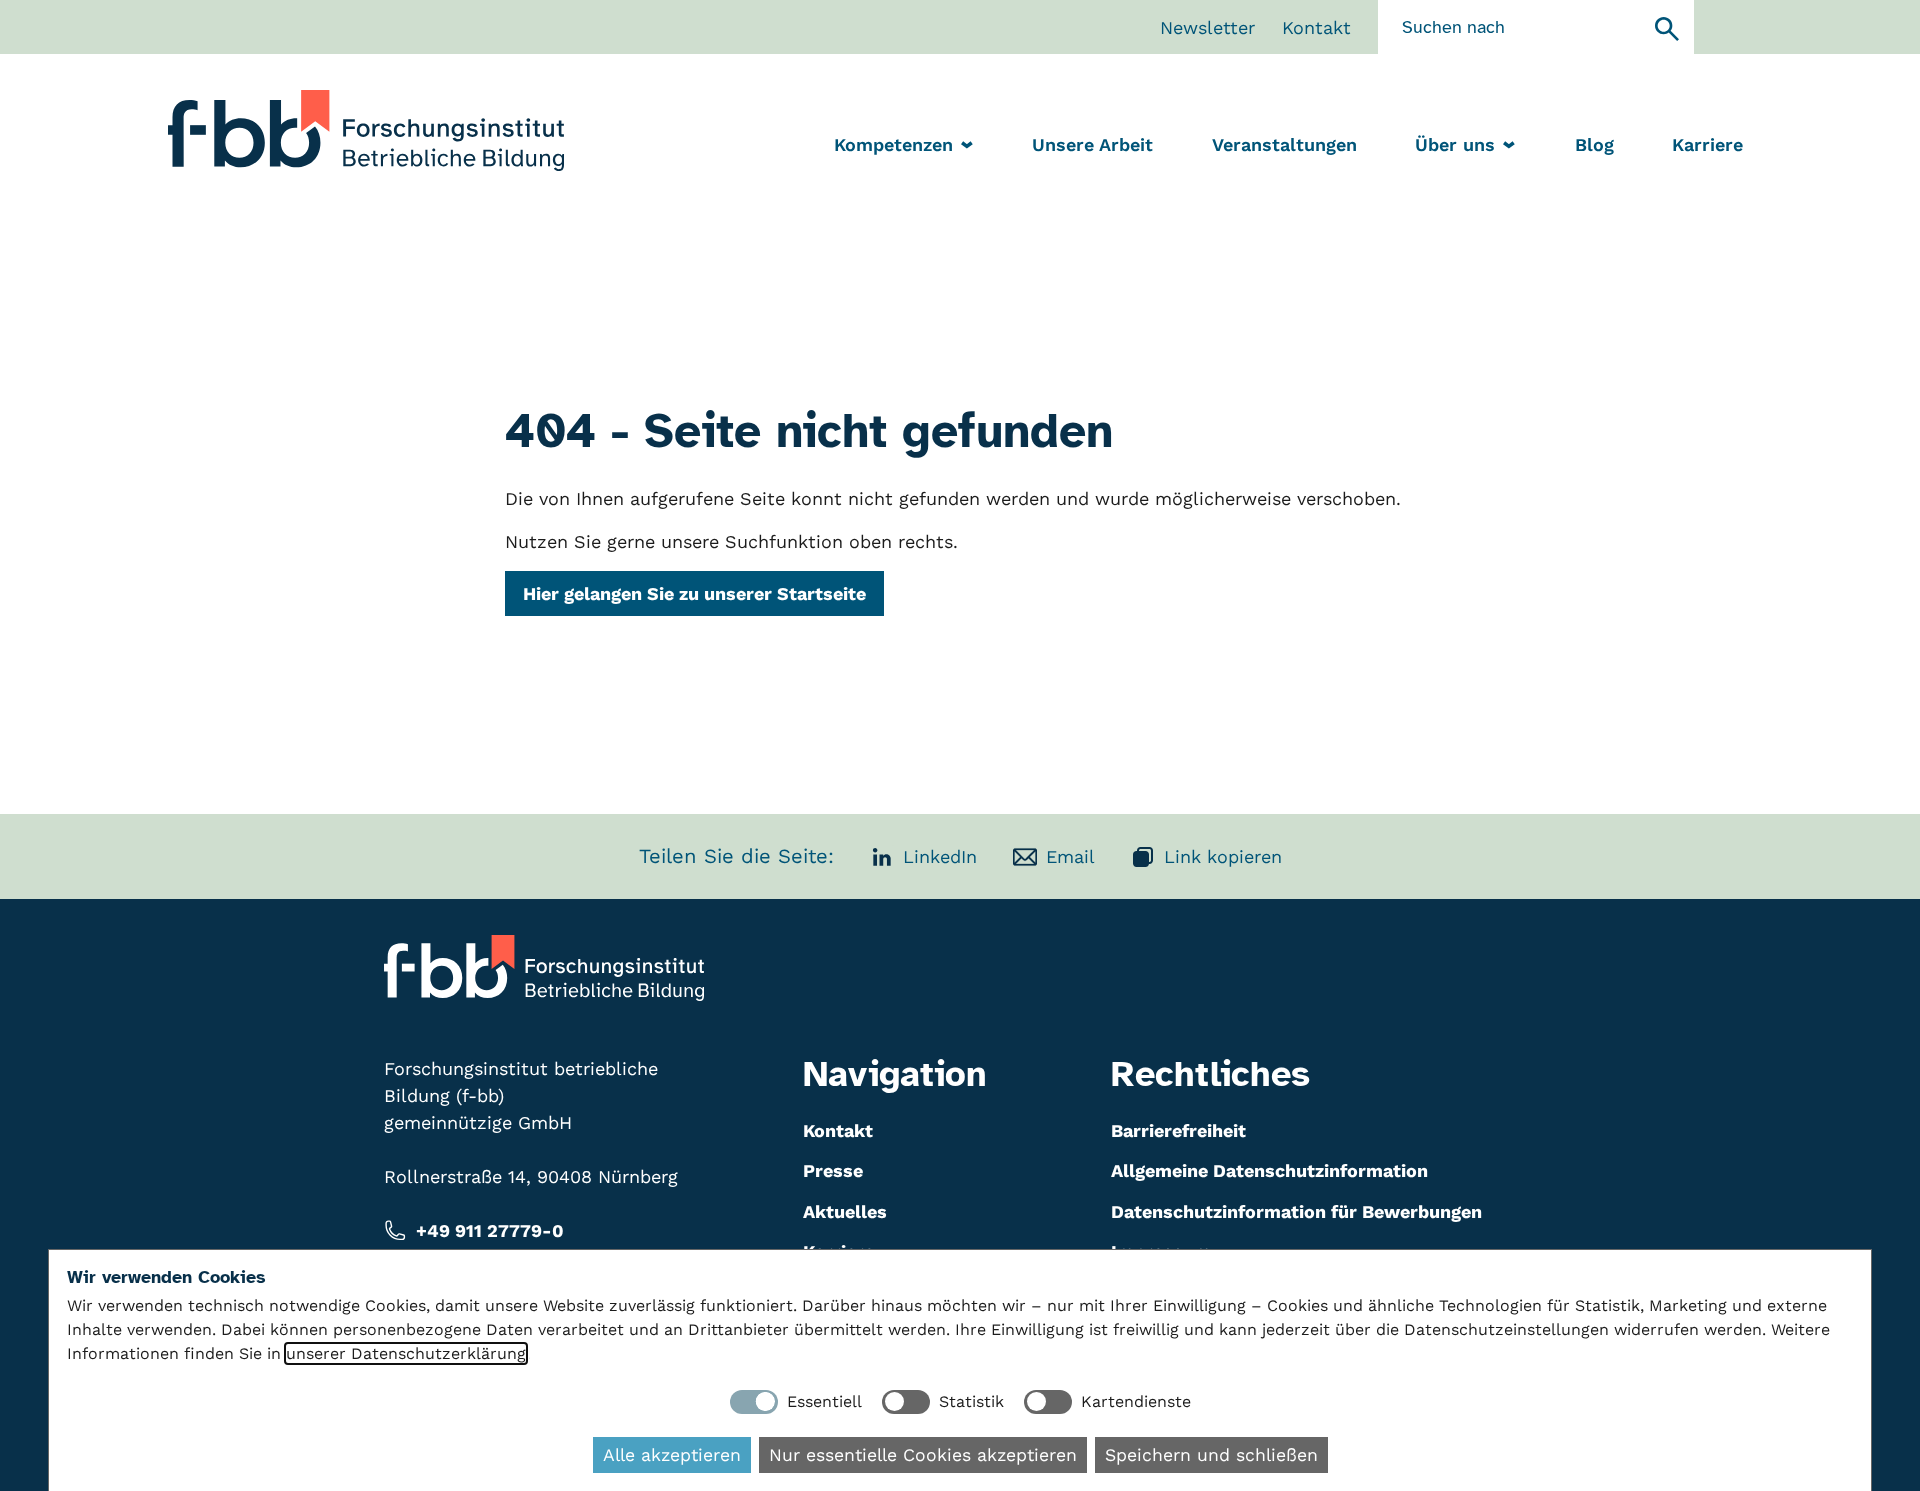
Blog (1594, 144)
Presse (833, 1170)
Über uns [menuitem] (1455, 144)
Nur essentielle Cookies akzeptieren (923, 1455)
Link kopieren (1223, 856)
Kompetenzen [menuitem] (893, 144)
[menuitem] (1092, 146)
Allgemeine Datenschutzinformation (1269, 1170)
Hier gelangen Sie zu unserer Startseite (694, 593)
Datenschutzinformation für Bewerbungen (1296, 1211)
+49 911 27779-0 (490, 1230)
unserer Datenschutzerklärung (406, 1353)
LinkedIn (940, 856)
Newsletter (1207, 27)
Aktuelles (845, 1211)
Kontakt (1316, 27)
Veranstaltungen (1284, 144)
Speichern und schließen (1211, 1455)
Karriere (1707, 144)
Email (1070, 856)
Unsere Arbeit (1092, 144)
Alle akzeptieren (672, 1455)
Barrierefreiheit (1178, 1130)
